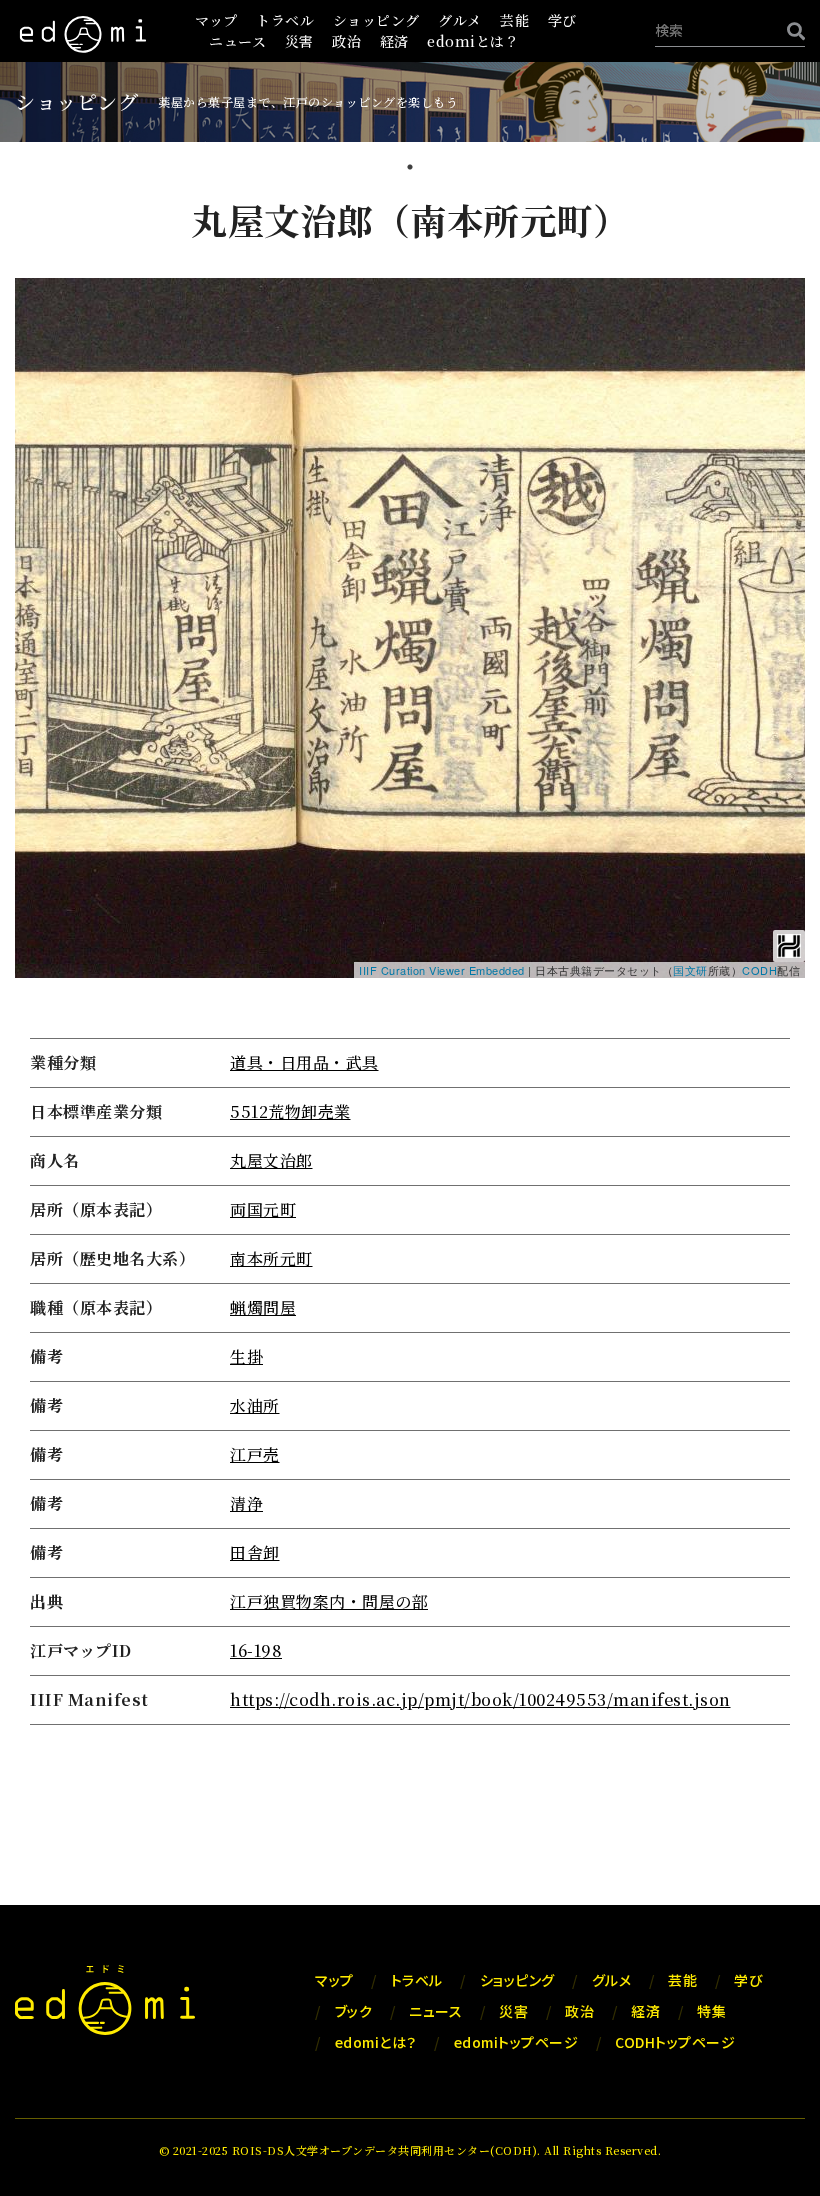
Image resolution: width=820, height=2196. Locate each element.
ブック (354, 2011)
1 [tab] (410, 169)
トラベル (285, 20)
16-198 (256, 1650)
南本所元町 (271, 1258)
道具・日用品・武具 (304, 1062)
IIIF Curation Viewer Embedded (442, 970)
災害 (299, 41)
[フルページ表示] (42, 379)
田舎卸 (255, 1552)
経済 (394, 41)
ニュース (237, 41)
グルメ (460, 20)
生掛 (246, 1356)
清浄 (246, 1503)
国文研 (690, 970)
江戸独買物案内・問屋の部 (329, 1601)
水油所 (255, 1405)
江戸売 (255, 1454)
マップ (216, 20)
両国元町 (263, 1209)
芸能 (514, 20)
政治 (346, 41)
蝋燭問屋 (263, 1307)
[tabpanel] (410, 963)
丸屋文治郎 (271, 1160)
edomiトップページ (516, 2042)
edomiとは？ (473, 41)
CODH (759, 970)
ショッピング (376, 20)
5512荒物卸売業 (290, 1111)
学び (562, 20)
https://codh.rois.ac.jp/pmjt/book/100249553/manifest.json (480, 1699)
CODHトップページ (675, 2042)
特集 (711, 2011)
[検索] (791, 30)
